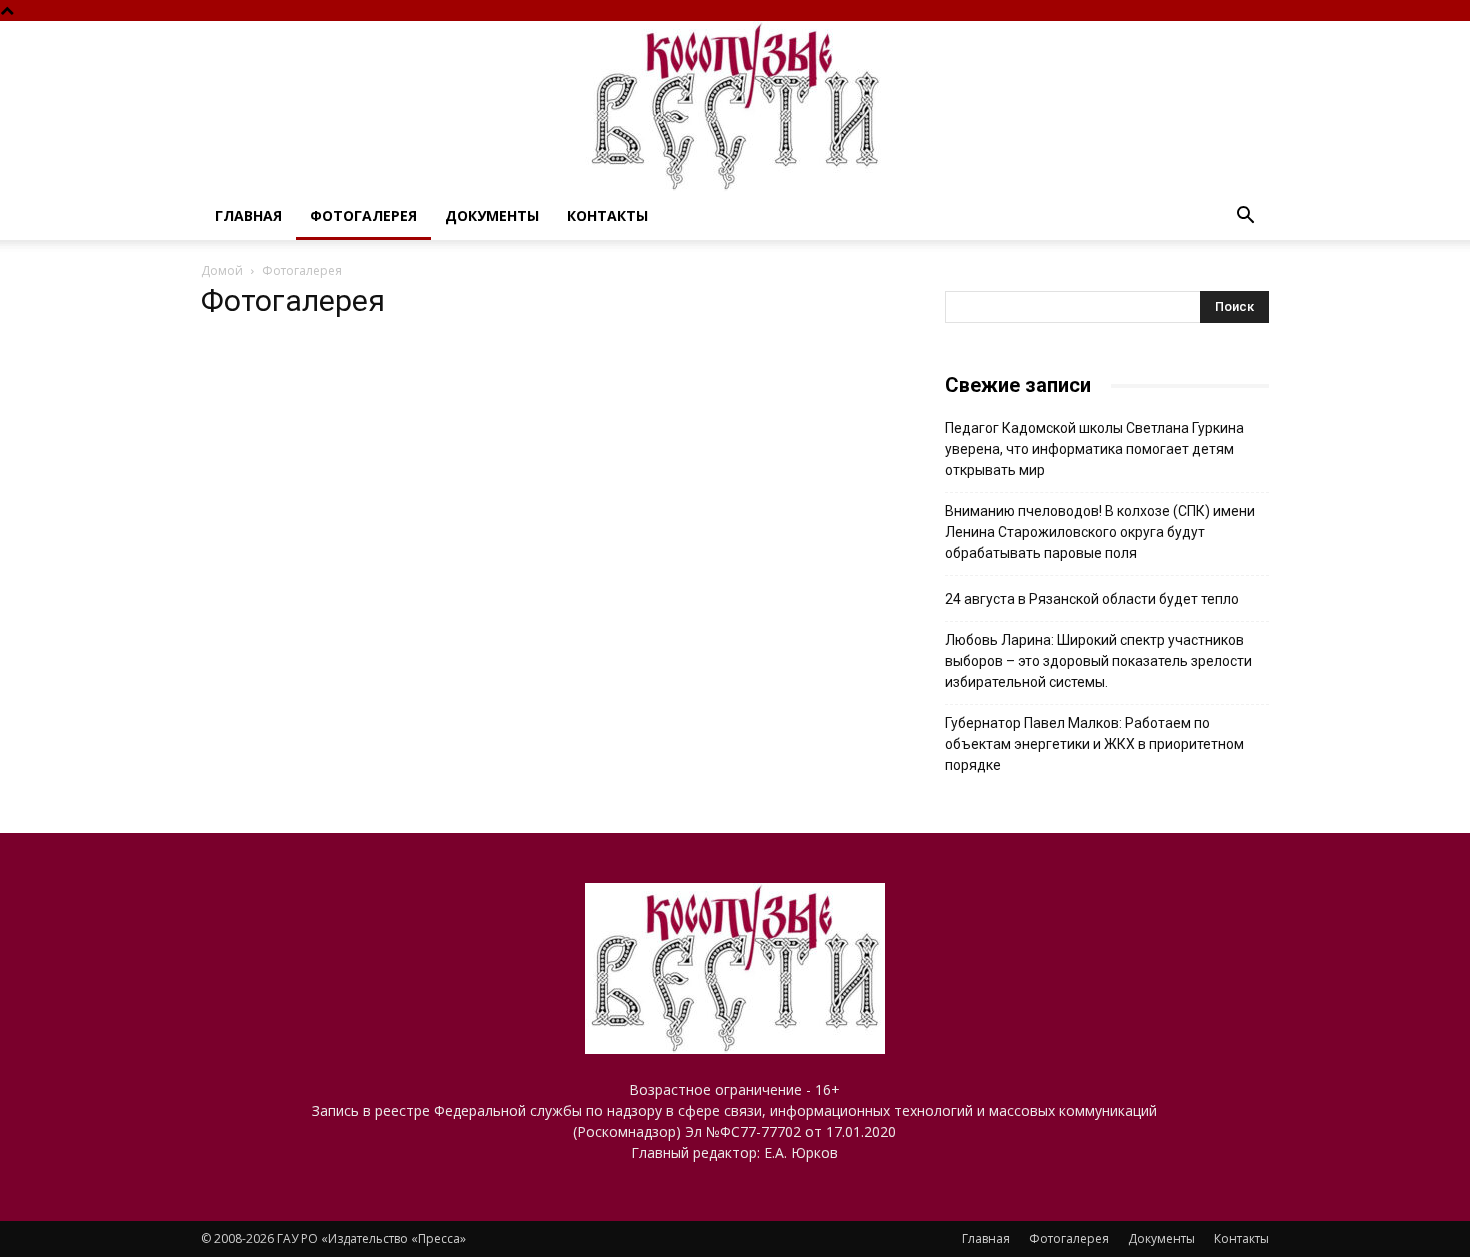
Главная (248, 215)
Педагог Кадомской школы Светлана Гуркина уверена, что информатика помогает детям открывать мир (1094, 449)
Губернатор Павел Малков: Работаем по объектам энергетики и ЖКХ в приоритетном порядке (1094, 744)
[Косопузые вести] (735, 106)
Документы (492, 215)
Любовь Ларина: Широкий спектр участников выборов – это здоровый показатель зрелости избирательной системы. (1098, 661)
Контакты (607, 215)
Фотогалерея (363, 215)
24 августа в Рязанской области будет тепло (1092, 599)
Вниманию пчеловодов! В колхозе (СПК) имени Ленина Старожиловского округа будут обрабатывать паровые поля (1100, 532)
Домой (222, 270)
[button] (1245, 217)
